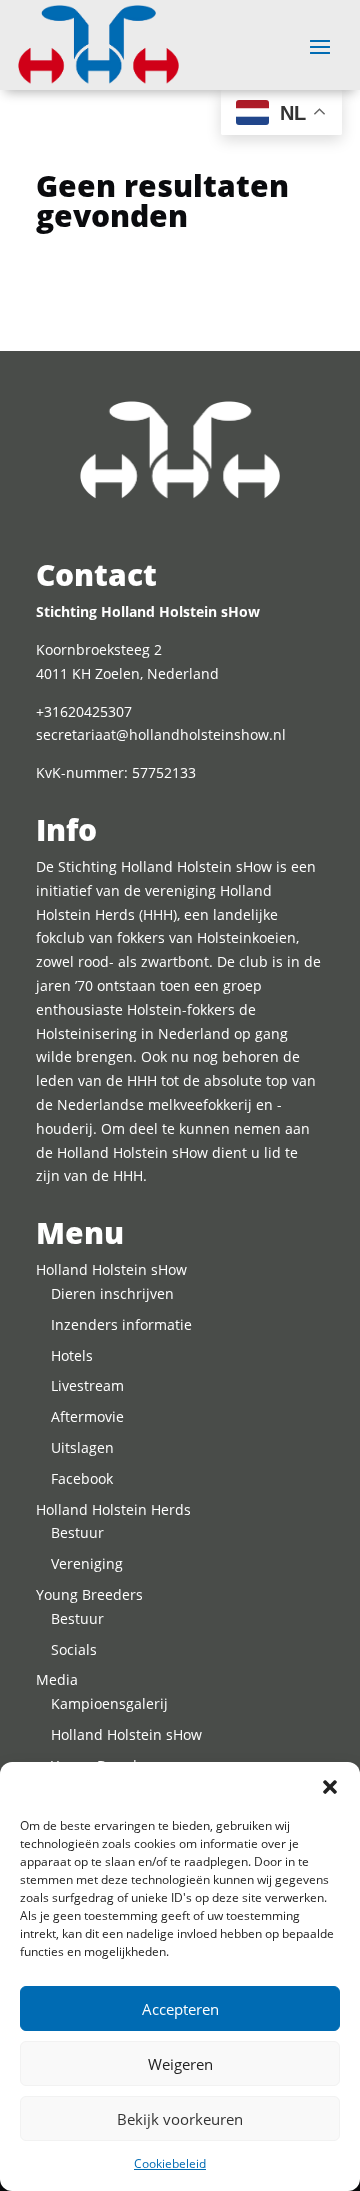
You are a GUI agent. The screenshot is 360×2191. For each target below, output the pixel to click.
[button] (330, 1787)
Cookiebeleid (170, 2163)
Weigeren (180, 2064)
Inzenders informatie (121, 1324)
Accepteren (180, 2009)
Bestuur (77, 1532)
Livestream (87, 1385)
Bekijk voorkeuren (180, 2119)
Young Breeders (89, 1594)
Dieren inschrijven (112, 1293)
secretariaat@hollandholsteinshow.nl (161, 734)
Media (57, 1679)
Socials (74, 1649)
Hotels (72, 1355)
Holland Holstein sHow (111, 1269)
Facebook (82, 1478)
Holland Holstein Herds (113, 1509)
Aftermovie (87, 1416)
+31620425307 (84, 711)
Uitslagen (82, 1447)
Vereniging (87, 1563)
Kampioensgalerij (109, 1703)
